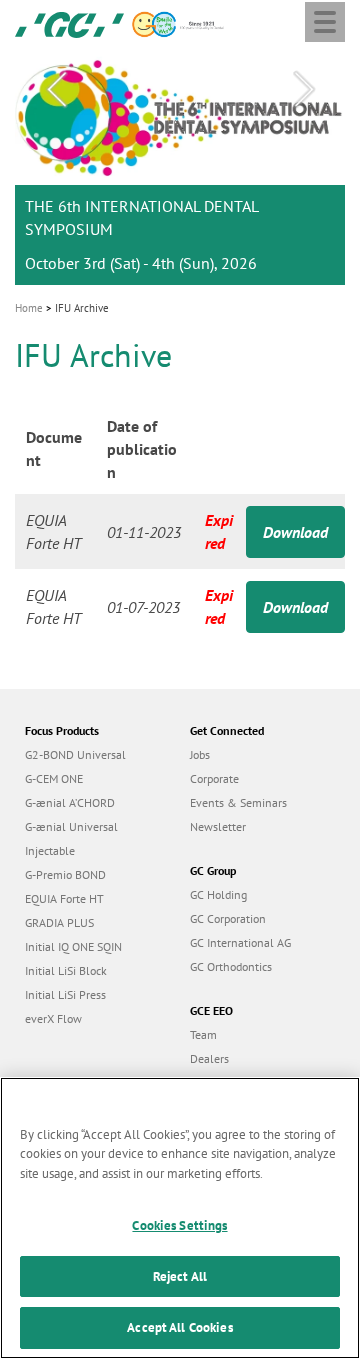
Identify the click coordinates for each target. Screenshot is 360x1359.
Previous (56, 90)
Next (304, 90)
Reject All (180, 1276)
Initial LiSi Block (66, 970)
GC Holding (218, 894)
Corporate (214, 778)
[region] (180, 1218)
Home (29, 308)
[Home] (69, 23)
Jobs (200, 754)
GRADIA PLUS (59, 922)
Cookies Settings (179, 1225)
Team (203, 1034)
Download (295, 532)
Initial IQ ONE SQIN (73, 946)
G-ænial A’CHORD (70, 802)
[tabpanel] (180, 167)
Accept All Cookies (179, 1327)
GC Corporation (228, 918)
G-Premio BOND (65, 874)
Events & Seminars (238, 802)
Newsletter (218, 826)
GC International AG (240, 942)
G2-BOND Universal (75, 754)
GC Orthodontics (231, 966)
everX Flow (53, 1018)
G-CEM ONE (54, 778)
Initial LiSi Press (65, 994)
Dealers (209, 1058)
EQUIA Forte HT (64, 898)
